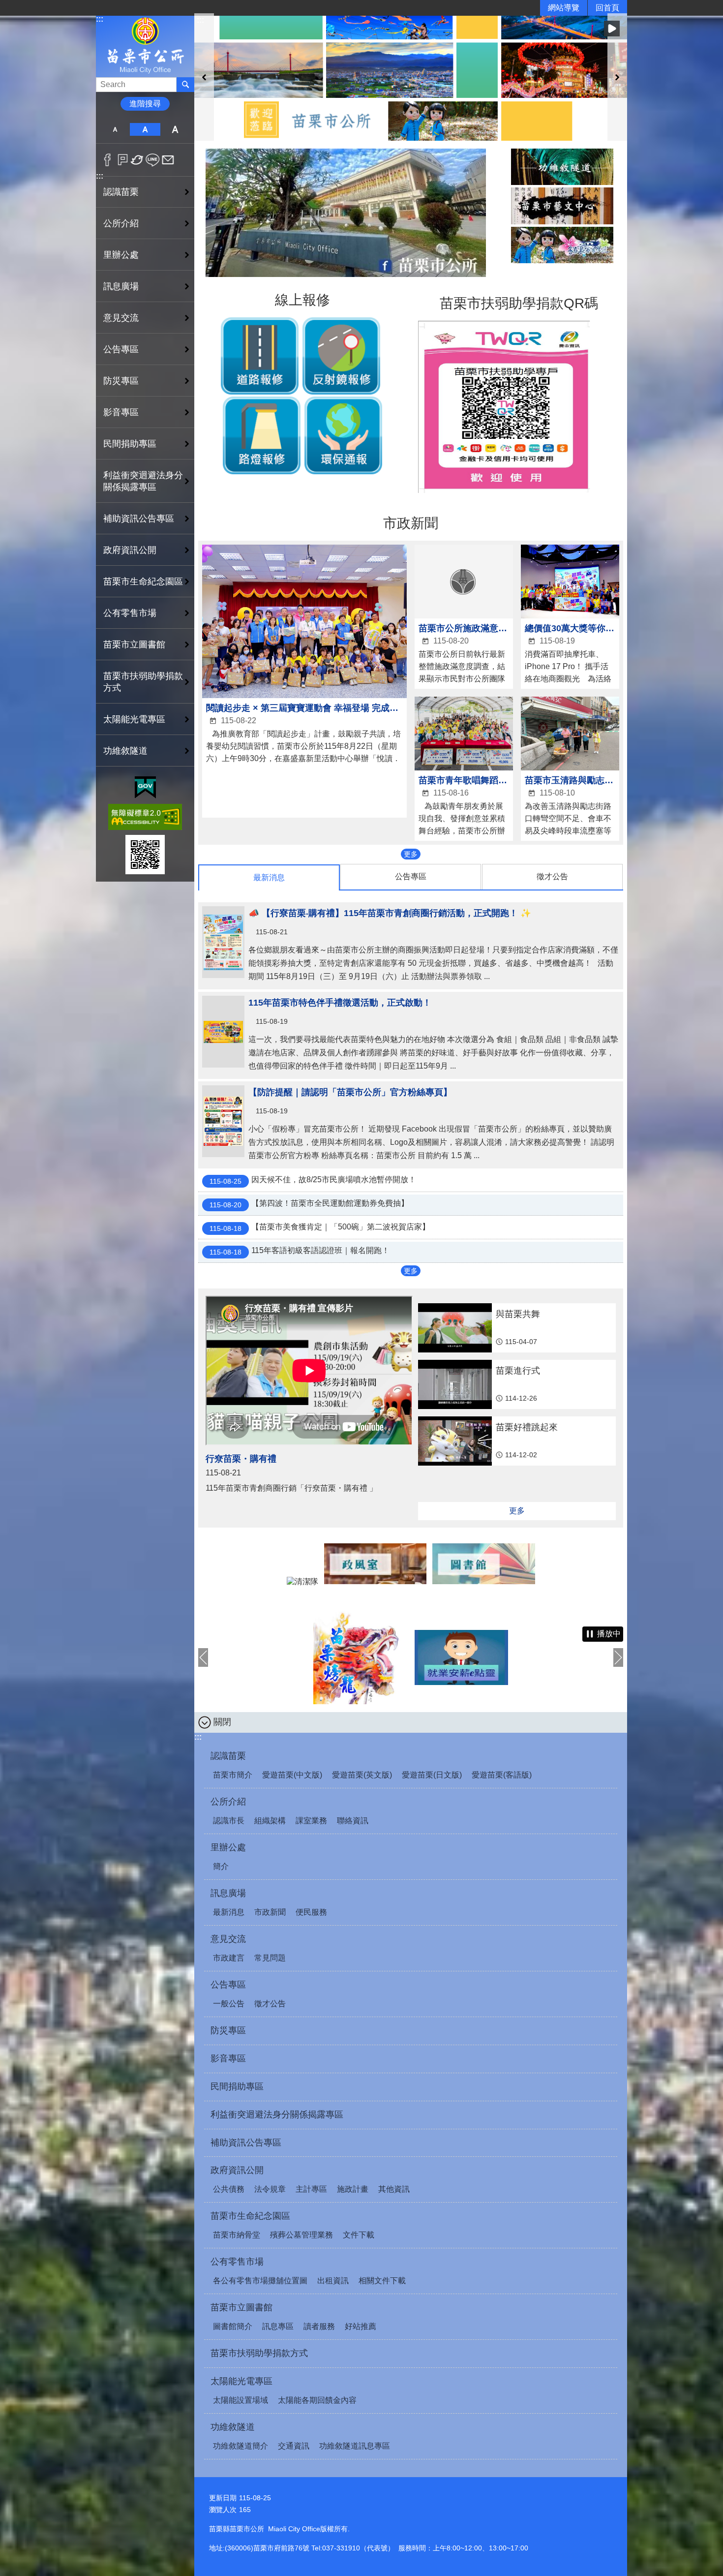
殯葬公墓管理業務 (301, 2235)
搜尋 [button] (185, 85)
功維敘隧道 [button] (125, 751)
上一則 (204, 77)
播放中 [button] (612, 29)
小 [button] (115, 129)
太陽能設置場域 (241, 2400)
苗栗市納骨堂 (237, 2235)
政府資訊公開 (237, 2170)
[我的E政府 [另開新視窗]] (145, 788)
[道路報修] (260, 392)
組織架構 (270, 1821)
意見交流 (228, 1939)
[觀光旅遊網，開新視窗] (346, 274)
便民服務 (311, 1912)
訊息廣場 (228, 1893)
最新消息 (229, 1912)
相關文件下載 (382, 2281)
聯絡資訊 (353, 1821)
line (153, 160)
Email (168, 160)
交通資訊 (294, 2446)
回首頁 (607, 8)
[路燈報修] (262, 472)
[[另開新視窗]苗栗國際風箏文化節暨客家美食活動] (563, 1657)
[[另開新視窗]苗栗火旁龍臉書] (259, 1657)
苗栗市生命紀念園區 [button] (143, 582)
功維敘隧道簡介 (241, 2446)
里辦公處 (228, 1847)
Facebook (107, 160)
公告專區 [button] (121, 349)
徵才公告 (270, 2004)
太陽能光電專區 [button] (134, 719)
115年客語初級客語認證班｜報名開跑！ (300, 1251)
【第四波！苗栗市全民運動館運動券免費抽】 (309, 1204)
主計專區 (311, 2189)
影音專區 (121, 412)
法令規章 (270, 2189)
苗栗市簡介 (233, 1775)
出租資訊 (333, 2281)
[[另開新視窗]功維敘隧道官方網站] (562, 167)
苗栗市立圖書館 (241, 2307)
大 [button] (175, 129)
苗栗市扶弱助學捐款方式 (143, 682)
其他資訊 (394, 2189)
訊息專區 (278, 2326)
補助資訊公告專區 (139, 519)
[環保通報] (343, 472)
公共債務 (229, 2189)
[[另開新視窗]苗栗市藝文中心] (562, 206)
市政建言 (229, 1958)
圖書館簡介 (233, 2326)
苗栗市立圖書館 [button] (134, 644)
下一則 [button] (618, 1657)
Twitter (137, 160)
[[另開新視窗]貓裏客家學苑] (562, 245)
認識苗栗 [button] (121, 192)
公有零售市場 (237, 2262)
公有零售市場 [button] (130, 613)
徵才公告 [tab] (552, 876)
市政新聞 (270, 1912)
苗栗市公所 (145, 46)
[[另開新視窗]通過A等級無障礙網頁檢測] (145, 817)
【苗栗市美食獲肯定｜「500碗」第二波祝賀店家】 (320, 1227)
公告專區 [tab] (411, 876)
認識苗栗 (228, 1756)
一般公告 (229, 2004)
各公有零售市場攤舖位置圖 (260, 2281)
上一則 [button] (203, 1657)
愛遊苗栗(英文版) (362, 1775)
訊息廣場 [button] (121, 286)
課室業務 (311, 1821)
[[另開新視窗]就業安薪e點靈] (360, 1657)
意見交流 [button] (121, 318)
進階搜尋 (145, 104)
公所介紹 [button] (121, 223)
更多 (411, 854)
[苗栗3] (411, 77)
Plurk (123, 160)
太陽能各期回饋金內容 (317, 2400)
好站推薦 (361, 2326)
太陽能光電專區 (241, 2381)
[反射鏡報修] (341, 392)
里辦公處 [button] (121, 255)
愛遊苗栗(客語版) (502, 1775)
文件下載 (359, 2235)
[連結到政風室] (376, 1581)
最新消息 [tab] (269, 877)
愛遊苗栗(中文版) (292, 1775)
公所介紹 (228, 1802)
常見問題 (270, 1958)
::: (100, 19)
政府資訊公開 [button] (130, 550)
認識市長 (229, 1821)
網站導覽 (564, 8)
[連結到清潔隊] (302, 1581)
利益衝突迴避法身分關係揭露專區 (143, 481)
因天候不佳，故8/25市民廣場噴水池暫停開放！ (313, 1180)
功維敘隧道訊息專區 (355, 2446)
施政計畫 (353, 2189)
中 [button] (145, 129)
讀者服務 (319, 2326)
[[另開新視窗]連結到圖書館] (484, 1581)
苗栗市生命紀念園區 (250, 2216)
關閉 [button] (222, 1722)
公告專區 (228, 1985)
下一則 (617, 77)
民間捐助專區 (130, 444)
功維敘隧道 (233, 2427)
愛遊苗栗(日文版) (432, 1775)
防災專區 (121, 381)
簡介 (221, 1866)
